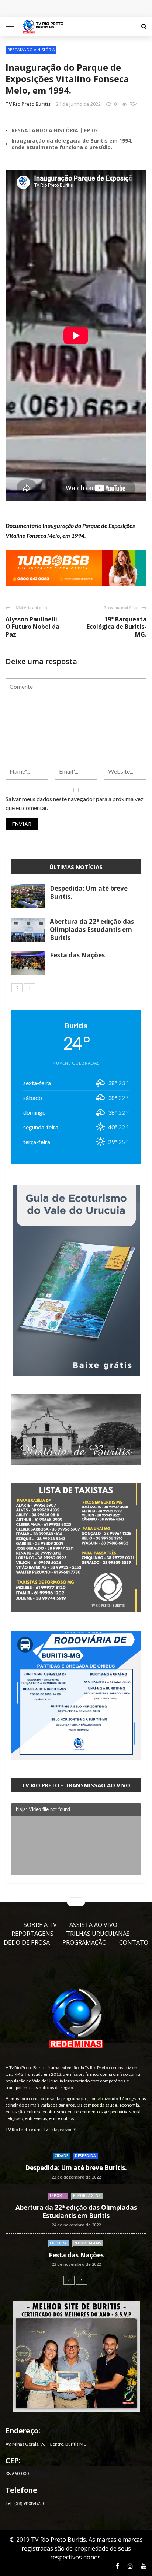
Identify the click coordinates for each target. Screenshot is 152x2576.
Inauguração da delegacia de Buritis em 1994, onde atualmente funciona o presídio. (72, 144)
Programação (84, 1942)
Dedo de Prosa (27, 1942)
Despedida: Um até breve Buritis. (89, 892)
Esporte (58, 2195)
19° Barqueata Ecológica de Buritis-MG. (117, 627)
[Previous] (17, 988)
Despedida (85, 2156)
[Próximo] (30, 988)
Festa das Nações (77, 955)
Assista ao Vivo (93, 1925)
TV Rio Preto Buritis (28, 104)
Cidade (61, 2156)
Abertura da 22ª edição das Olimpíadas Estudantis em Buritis (92, 930)
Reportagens (32, 1934)
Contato (134, 1942)
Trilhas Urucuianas (98, 1934)
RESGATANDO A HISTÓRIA (31, 50)
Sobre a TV (40, 1925)
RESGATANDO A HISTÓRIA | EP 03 (55, 130)
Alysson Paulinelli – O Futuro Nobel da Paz (34, 627)
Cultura (58, 2243)
